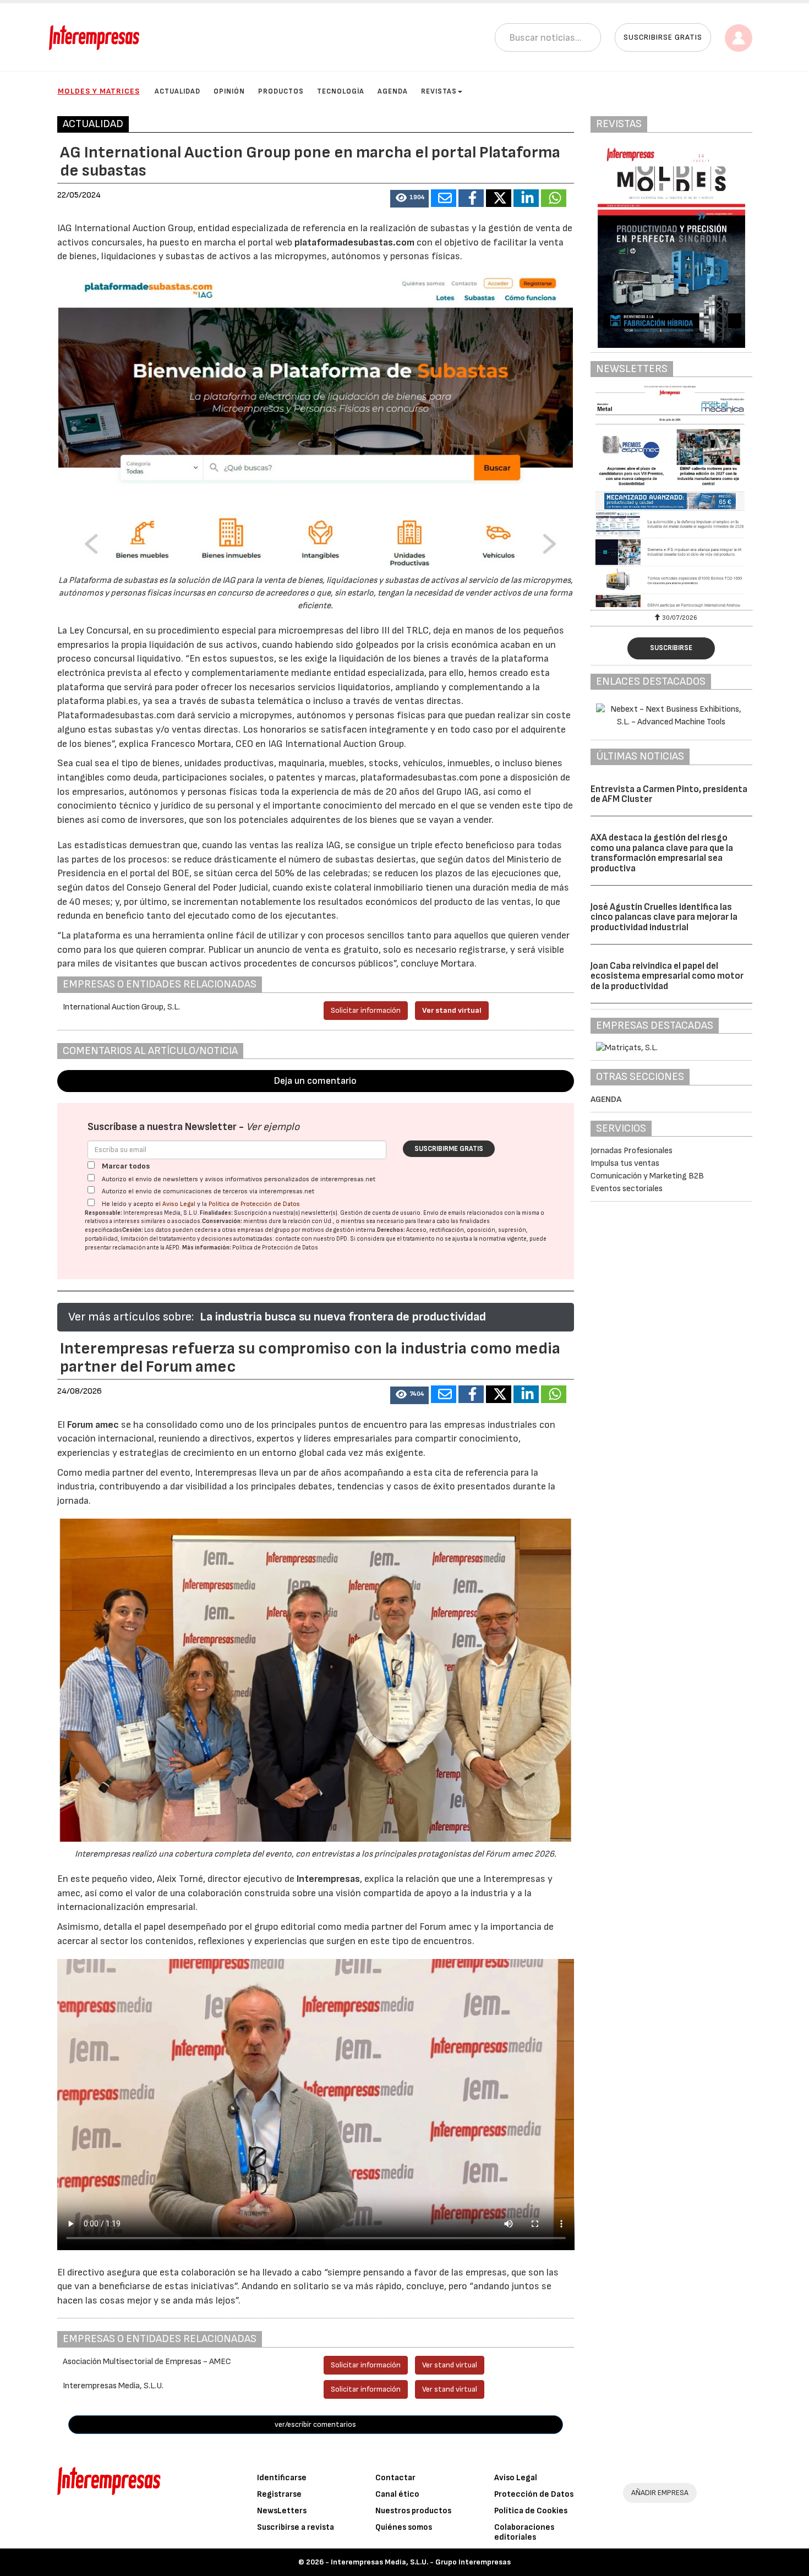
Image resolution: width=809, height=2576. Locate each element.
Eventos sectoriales (627, 1189)
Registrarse (279, 2494)
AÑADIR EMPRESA (660, 2493)
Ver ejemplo (273, 1127)
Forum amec (92, 1425)
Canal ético (397, 2494)
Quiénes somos (404, 2527)
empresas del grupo (264, 1230)
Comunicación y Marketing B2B (647, 1176)
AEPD (173, 1248)
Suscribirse (671, 648)
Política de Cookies (531, 2511)
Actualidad (177, 91)
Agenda (393, 91)
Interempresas (328, 1879)
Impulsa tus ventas (625, 1163)
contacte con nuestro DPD (311, 1239)
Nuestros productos (413, 2511)
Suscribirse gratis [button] (663, 37)
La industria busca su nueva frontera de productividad (343, 1317)
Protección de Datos (534, 2494)
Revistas (439, 91)
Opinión (229, 91)
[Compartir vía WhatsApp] (554, 198)
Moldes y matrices (99, 91)
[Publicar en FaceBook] (471, 198)
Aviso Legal (179, 1204)
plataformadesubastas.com (354, 242)
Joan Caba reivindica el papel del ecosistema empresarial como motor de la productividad (667, 976)
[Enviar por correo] (444, 198)
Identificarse (282, 2478)
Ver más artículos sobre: (131, 1317)
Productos (281, 91)
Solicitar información (366, 1010)
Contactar (395, 2478)
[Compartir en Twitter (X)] (499, 198)
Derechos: (391, 1230)
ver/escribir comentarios (315, 2424)
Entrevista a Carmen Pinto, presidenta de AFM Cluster (669, 795)
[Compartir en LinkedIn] (526, 198)
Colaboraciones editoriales (524, 2532)
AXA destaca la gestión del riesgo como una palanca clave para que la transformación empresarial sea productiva (662, 853)
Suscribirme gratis (449, 1149)
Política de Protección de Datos (254, 1204)
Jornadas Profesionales (632, 1151)
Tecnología (341, 91)
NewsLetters (282, 2511)
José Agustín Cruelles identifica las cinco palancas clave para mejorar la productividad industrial (664, 917)
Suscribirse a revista (296, 2527)
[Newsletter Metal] (671, 496)
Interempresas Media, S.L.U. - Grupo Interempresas (421, 2562)
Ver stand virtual (452, 1010)
